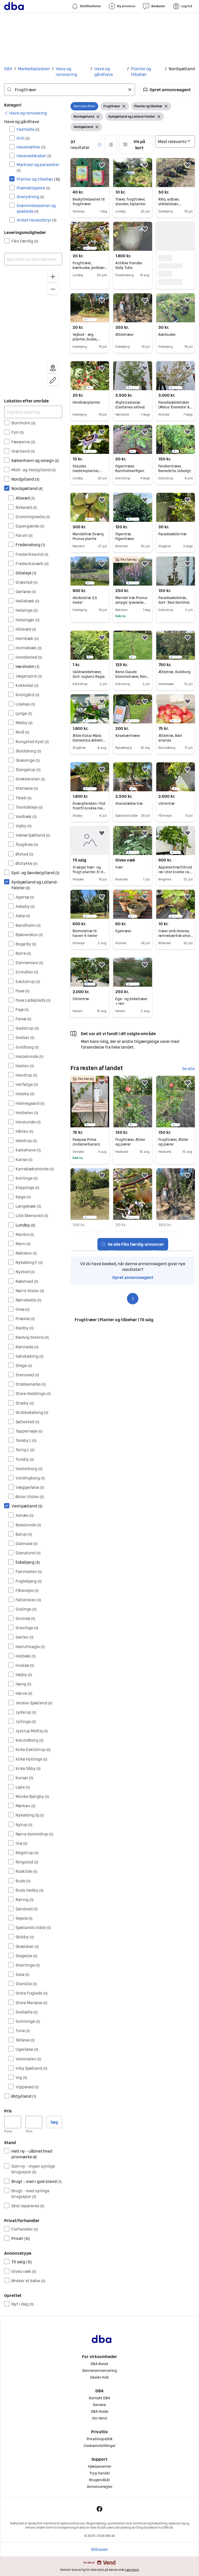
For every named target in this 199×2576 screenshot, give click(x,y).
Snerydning (30, 197)
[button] (167, 90)
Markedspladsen (34, 69)
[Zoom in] (53, 277)
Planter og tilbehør (141, 72)
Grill (23, 138)
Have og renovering (66, 72)
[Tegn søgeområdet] (53, 380)
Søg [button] (54, 2122)
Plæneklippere (33, 188)
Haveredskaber (34, 156)
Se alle (189, 1069)
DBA (8, 69)
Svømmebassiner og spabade (36, 208)
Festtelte (28, 129)
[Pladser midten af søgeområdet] (53, 368)
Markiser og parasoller (38, 167)
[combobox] (70, 90)
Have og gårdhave (104, 72)
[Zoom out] (53, 289)
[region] (33, 330)
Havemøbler (31, 147)
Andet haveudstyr (37, 220)
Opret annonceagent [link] (133, 1277)
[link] (26, 113)
